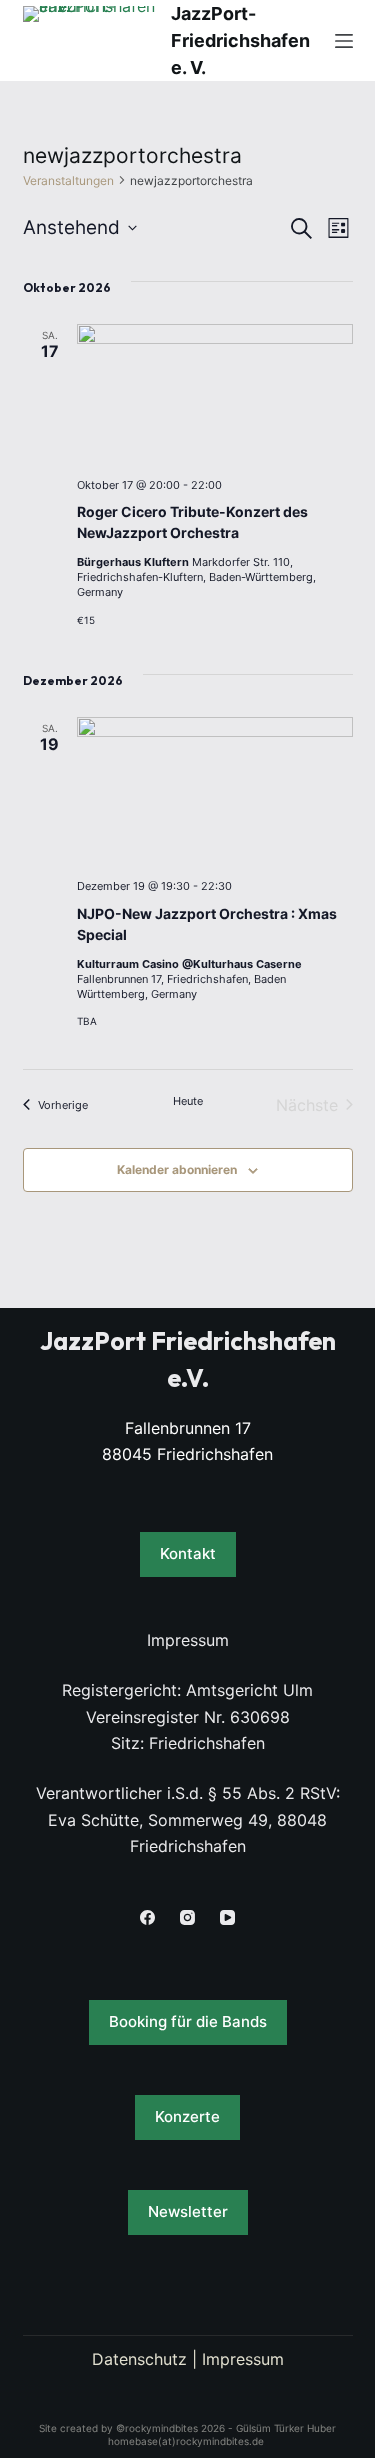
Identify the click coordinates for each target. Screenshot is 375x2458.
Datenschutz (139, 2359)
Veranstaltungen (68, 180)
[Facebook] (147, 1917)
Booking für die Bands (188, 2021)
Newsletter (188, 2211)
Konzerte (187, 2116)
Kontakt (188, 1553)
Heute (188, 1101)
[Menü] (344, 41)
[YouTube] (227, 1917)
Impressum (243, 2359)
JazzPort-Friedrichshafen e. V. (240, 40)
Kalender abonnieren (177, 1169)
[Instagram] (187, 1917)
